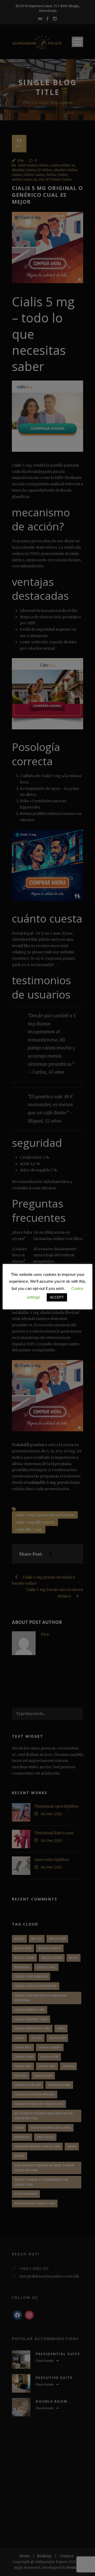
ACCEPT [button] (57, 1297)
